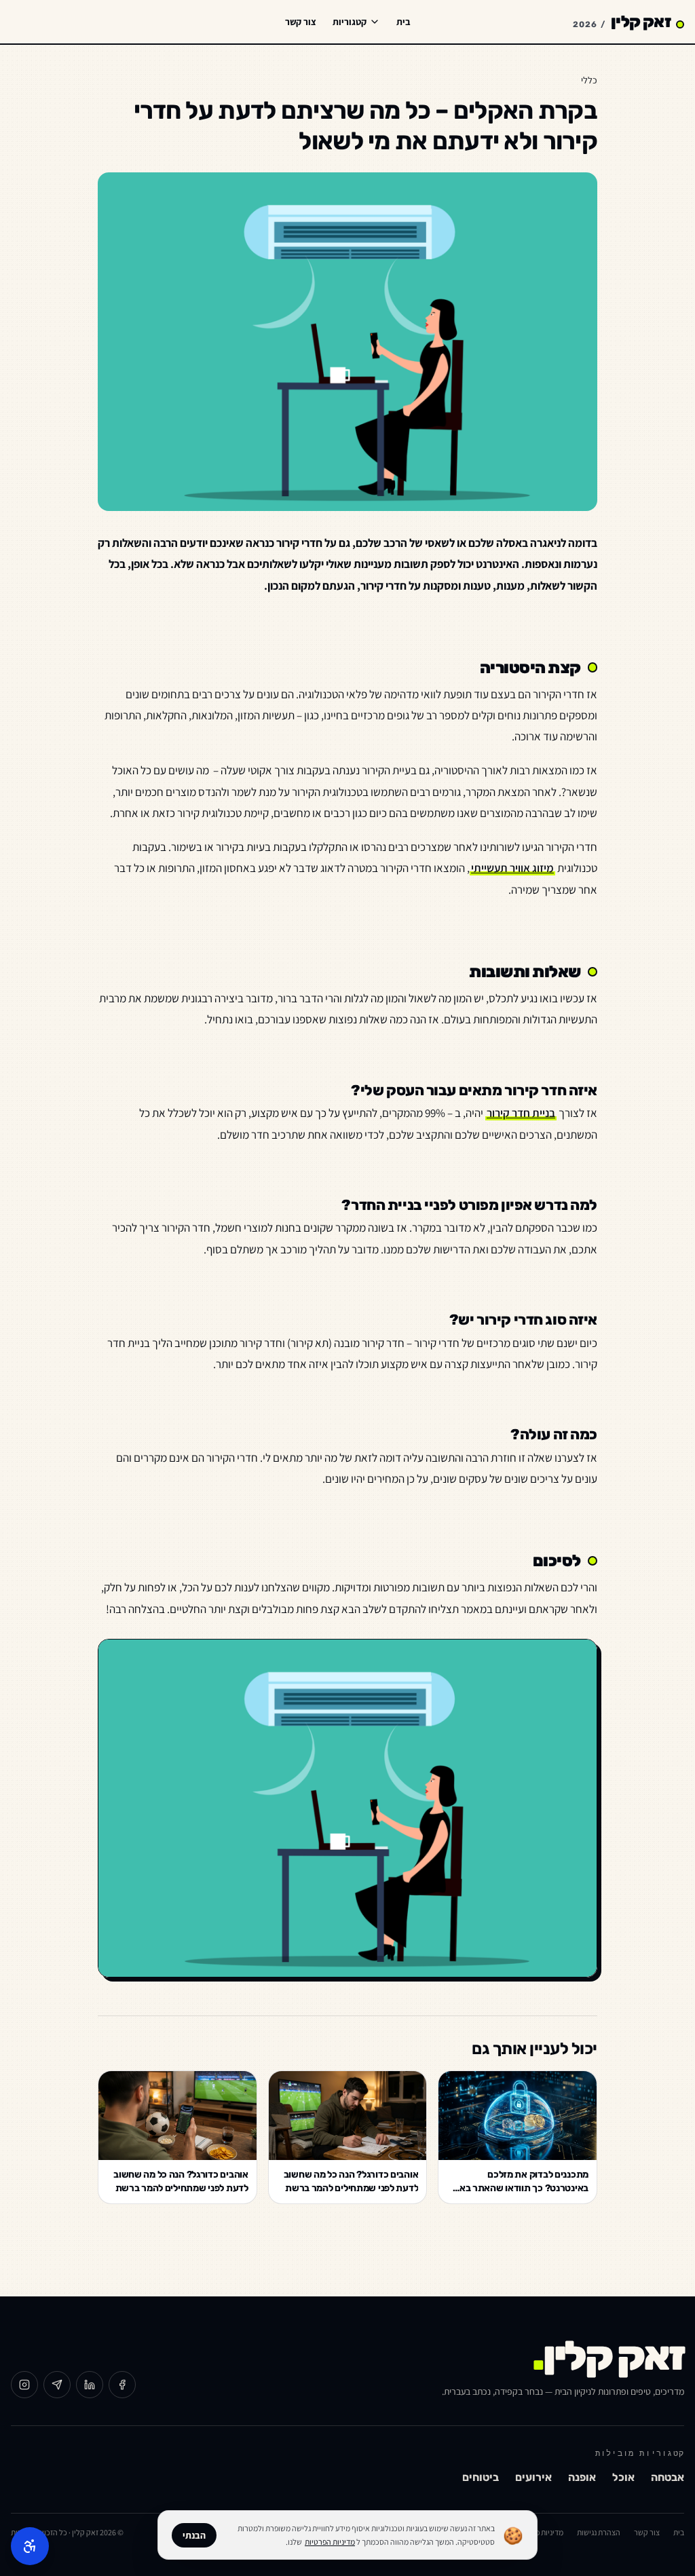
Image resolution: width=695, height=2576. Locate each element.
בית (403, 22)
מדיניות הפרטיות (330, 2542)
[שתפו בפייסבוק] (122, 2385)
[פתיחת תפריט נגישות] (30, 2546)
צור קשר (301, 22)
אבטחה (668, 2477)
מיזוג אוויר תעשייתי (512, 868)
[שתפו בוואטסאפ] (57, 2385)
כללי (589, 80)
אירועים (533, 2477)
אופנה (582, 2477)
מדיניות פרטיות (541, 2532)
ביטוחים (481, 2477)
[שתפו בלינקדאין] (90, 2385)
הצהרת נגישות (599, 2532)
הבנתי (194, 2535)
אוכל (623, 2477)
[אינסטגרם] (24, 2385)
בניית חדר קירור (521, 1113)
